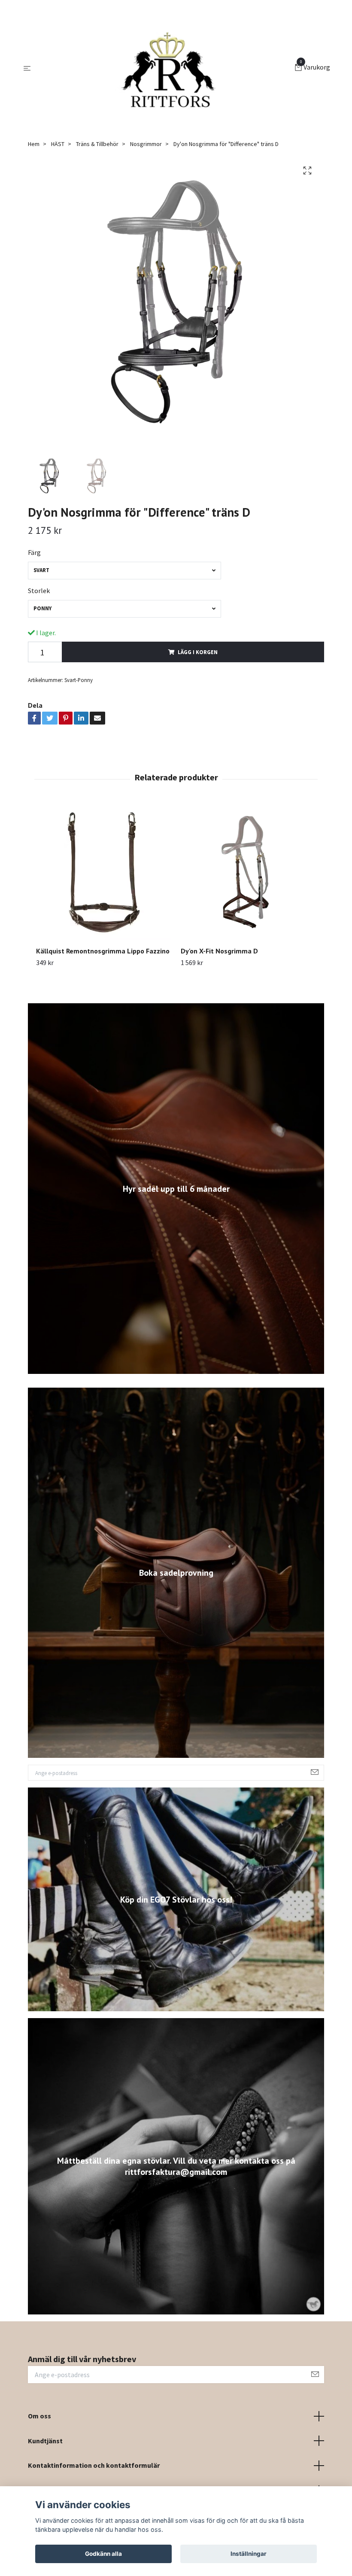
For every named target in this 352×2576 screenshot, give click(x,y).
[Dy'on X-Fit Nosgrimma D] (248, 872)
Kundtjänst (45, 2441)
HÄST (58, 144)
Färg (34, 552)
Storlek (39, 591)
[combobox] (124, 571)
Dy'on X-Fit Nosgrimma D (219, 951)
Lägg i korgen (198, 652)
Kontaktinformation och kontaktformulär (94, 2465)
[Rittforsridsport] (164, 68)
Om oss (39, 2416)
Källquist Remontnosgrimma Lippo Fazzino (103, 951)
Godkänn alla (103, 2554)
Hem (34, 144)
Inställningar (249, 2554)
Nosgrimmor (146, 144)
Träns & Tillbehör (97, 144)
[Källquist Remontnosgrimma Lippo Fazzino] (103, 872)
